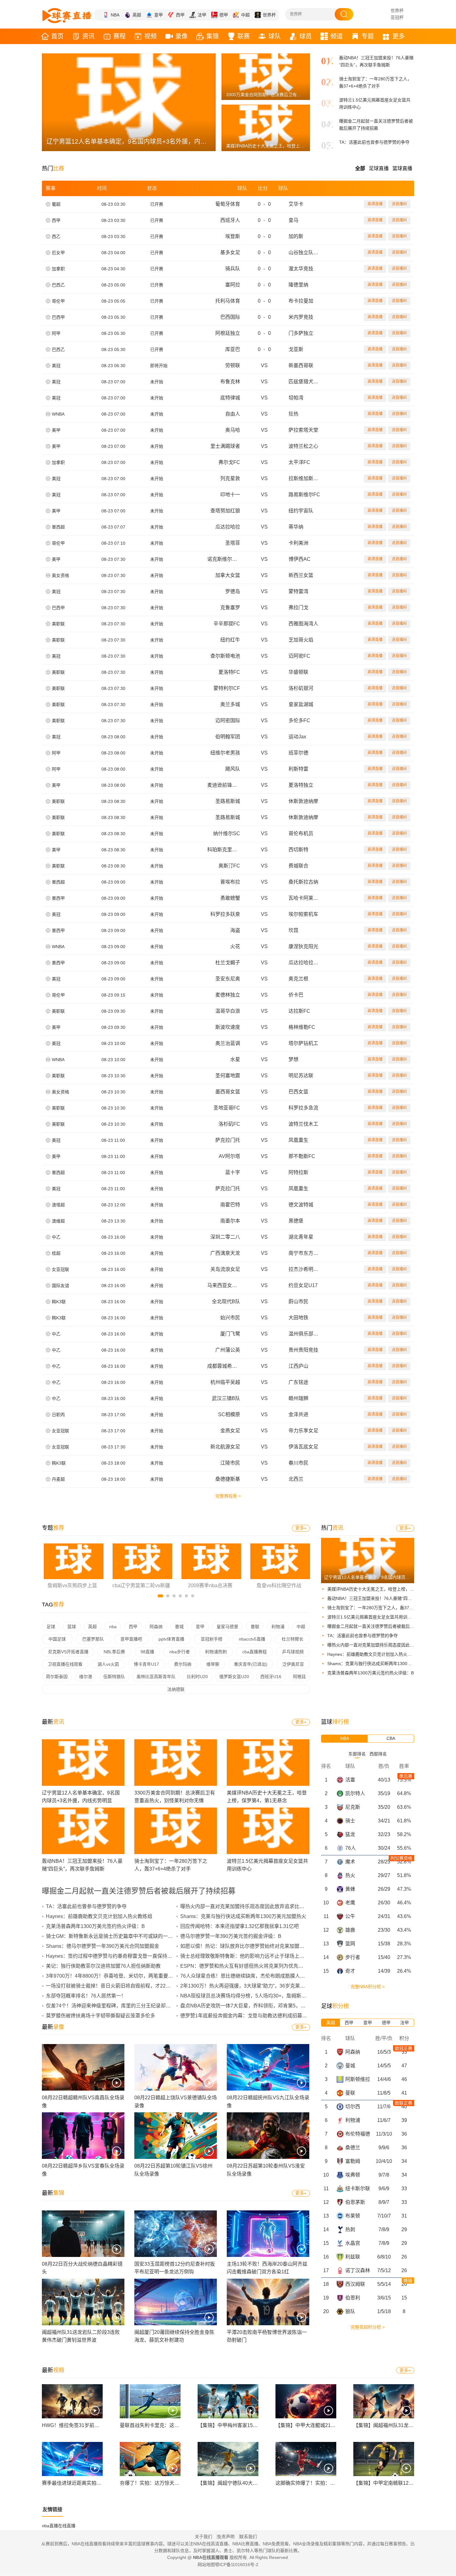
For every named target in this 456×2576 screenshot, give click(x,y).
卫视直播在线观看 (65, 1664)
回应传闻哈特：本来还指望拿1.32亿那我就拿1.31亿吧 (239, 1926)
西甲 (180, 15)
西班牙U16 (271, 1677)
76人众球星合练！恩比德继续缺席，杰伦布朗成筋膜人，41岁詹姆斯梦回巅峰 (265, 1976)
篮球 (72, 1627)
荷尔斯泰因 (57, 1677)
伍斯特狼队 (114, 1677)
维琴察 (213, 1664)
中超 (245, 15)
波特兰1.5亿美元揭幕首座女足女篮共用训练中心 (374, 1617)
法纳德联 (176, 1689)
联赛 (244, 36)
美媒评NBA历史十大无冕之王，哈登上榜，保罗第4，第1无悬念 (388, 1589)
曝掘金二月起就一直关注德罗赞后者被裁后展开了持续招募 (384, 1626)
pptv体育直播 (171, 1639)
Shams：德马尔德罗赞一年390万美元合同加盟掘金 (103, 1946)
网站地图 (206, 2565)
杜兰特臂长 (293, 1639)
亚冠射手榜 (212, 1639)
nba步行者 (180, 1652)
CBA (391, 1738)
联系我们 (248, 2537)
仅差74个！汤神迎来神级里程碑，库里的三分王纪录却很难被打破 (118, 2006)
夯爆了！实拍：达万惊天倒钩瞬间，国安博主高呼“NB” (179, 2483)
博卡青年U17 (146, 1664)
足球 (51, 1627)
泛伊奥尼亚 (293, 1664)
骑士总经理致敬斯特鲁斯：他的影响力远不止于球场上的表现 (247, 1956)
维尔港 (86, 1677)
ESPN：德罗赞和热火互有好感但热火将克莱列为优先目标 (244, 1966)
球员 (306, 36)
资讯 (88, 36)
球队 (275, 36)
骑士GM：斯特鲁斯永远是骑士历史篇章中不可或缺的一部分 (112, 1936)
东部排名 (357, 1754)
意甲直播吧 (131, 1639)
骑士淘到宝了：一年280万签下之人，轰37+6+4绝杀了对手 (384, 1608)
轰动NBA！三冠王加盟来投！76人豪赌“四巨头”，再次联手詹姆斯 (390, 1598)
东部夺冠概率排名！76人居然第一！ (86, 1996)
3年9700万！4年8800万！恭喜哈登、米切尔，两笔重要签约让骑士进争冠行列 (132, 1976)
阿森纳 (156, 1627)
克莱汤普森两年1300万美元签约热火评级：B (371, 1673)
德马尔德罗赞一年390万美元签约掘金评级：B (231, 1936)
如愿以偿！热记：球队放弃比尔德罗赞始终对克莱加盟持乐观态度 (252, 1946)
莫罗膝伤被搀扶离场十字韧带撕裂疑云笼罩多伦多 (101, 2016)
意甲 (159, 15)
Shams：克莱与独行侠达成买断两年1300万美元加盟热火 (382, 1664)
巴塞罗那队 (93, 1639)
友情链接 (52, 2509)
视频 (150, 36)
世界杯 (269, 15)
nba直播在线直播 (59, 2526)
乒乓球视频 (293, 1652)
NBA (115, 15)
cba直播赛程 (255, 1652)
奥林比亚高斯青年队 (156, 1677)
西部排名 (378, 1754)
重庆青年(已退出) (251, 1664)
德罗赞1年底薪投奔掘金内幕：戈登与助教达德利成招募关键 (246, 2016)
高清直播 (375, 204)
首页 (57, 36)
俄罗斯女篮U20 (234, 1677)
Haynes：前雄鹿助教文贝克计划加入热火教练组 (374, 1654)
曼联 (255, 1627)
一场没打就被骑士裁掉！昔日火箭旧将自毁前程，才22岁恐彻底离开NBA (126, 1986)
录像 (181, 36)
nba (113, 1627)
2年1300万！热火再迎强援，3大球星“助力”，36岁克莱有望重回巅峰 (255, 1986)
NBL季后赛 (114, 1652)
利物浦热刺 (216, 1652)
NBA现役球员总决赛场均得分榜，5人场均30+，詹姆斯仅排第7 (250, 1996)
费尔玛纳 (183, 1664)
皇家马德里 (227, 1627)
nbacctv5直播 (252, 1639)
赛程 (119, 36)
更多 (399, 36)
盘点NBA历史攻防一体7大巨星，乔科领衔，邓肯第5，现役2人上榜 (254, 2006)
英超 (137, 15)
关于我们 (203, 2537)
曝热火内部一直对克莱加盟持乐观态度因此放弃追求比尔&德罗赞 (389, 1645)
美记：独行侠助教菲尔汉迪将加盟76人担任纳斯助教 (103, 1966)
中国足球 (57, 1639)
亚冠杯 (397, 17)
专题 (368, 36)
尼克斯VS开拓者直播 (68, 1652)
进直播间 (399, 204)
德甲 (224, 15)
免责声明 (226, 2537)
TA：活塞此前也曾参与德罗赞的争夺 (374, 142)
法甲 (202, 15)
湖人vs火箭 (108, 1664)
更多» (301, 1528)
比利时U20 (197, 1677)
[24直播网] (67, 16)
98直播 (147, 1652)
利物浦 (278, 1627)
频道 (337, 36)
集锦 (212, 36)
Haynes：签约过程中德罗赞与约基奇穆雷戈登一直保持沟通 (112, 1956)
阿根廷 (299, 1677)
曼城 (179, 1627)
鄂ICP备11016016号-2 (237, 2565)
